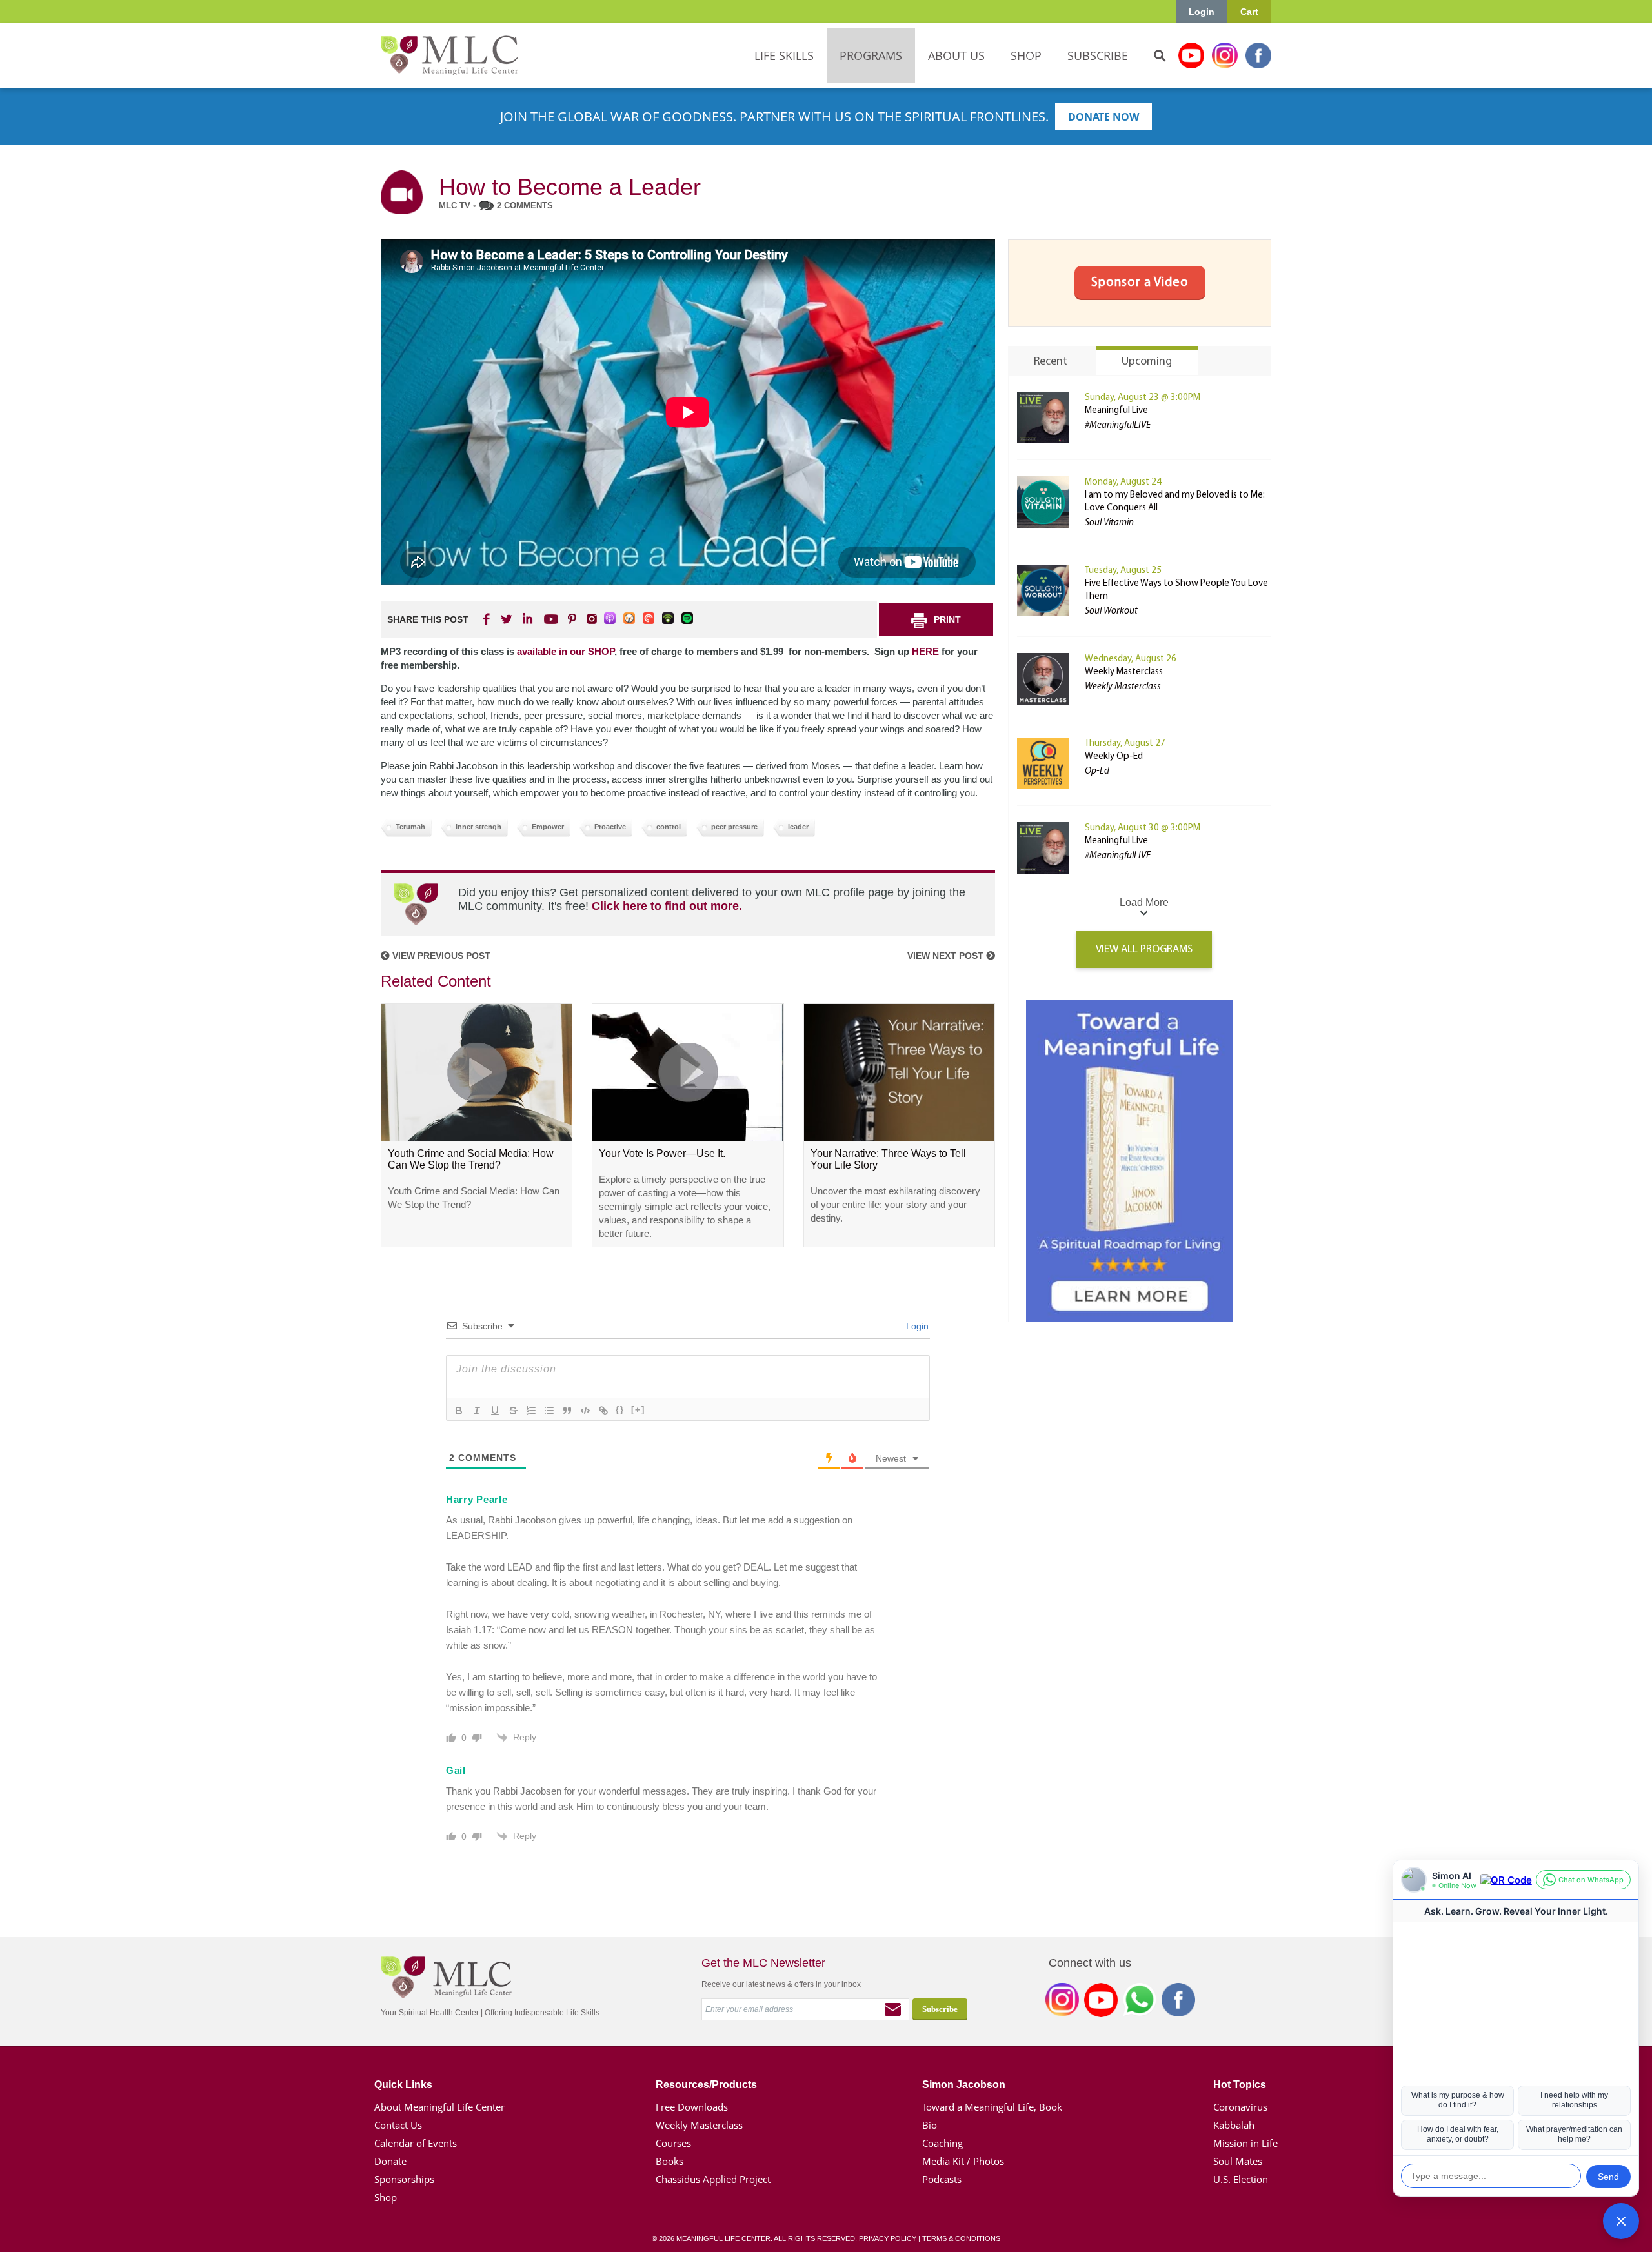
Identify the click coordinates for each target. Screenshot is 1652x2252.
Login (1202, 12)
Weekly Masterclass (1124, 672)
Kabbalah (1234, 2125)
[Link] (603, 1411)
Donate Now (1103, 117)
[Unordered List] (549, 1411)
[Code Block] (585, 1411)
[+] (638, 1410)
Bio (930, 2125)
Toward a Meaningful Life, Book (992, 2107)
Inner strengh (478, 827)
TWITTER (507, 619)
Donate (390, 2161)
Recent (1051, 362)
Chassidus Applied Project (713, 2179)
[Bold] (459, 1411)
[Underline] (495, 1411)
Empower (548, 827)
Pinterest (572, 619)
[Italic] (477, 1411)
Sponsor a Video (1140, 283)
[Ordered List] (531, 1411)
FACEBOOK (488, 619)
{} (620, 1410)
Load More (1144, 902)
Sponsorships (404, 2179)
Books (670, 2161)
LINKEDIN (527, 619)
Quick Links (403, 2085)
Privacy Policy (888, 2238)
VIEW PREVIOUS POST (440, 956)
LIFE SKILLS (784, 55)
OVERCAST (630, 619)
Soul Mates (1238, 2161)
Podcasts (942, 2179)
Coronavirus (1240, 2107)
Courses (673, 2143)
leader (798, 827)
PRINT (947, 619)
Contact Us (398, 2125)
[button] (1621, 2221)
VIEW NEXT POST (947, 956)
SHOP (1026, 55)
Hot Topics (1240, 2085)
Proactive (610, 827)
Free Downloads (692, 2107)
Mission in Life (1245, 2143)
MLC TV (455, 206)
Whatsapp (1140, 2002)
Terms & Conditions (961, 2238)
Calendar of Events (416, 2143)
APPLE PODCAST (610, 619)
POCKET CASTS (649, 619)
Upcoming (1147, 362)
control (669, 827)
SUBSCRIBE (1098, 55)
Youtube (1191, 55)
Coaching (942, 2143)
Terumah (410, 827)
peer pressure (734, 827)
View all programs (1144, 950)
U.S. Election (1241, 2179)
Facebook (1258, 55)
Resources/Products (706, 2085)
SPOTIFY (688, 619)
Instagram (1225, 55)
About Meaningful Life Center (439, 2107)
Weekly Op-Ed (1114, 757)
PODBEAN (669, 619)
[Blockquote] (567, 1411)
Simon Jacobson (964, 2085)
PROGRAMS (871, 55)
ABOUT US (956, 55)
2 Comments (525, 206)
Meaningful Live (1116, 411)
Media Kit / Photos (963, 2161)
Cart (1249, 12)
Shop (386, 2197)
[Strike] (513, 1411)
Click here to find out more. (667, 906)
